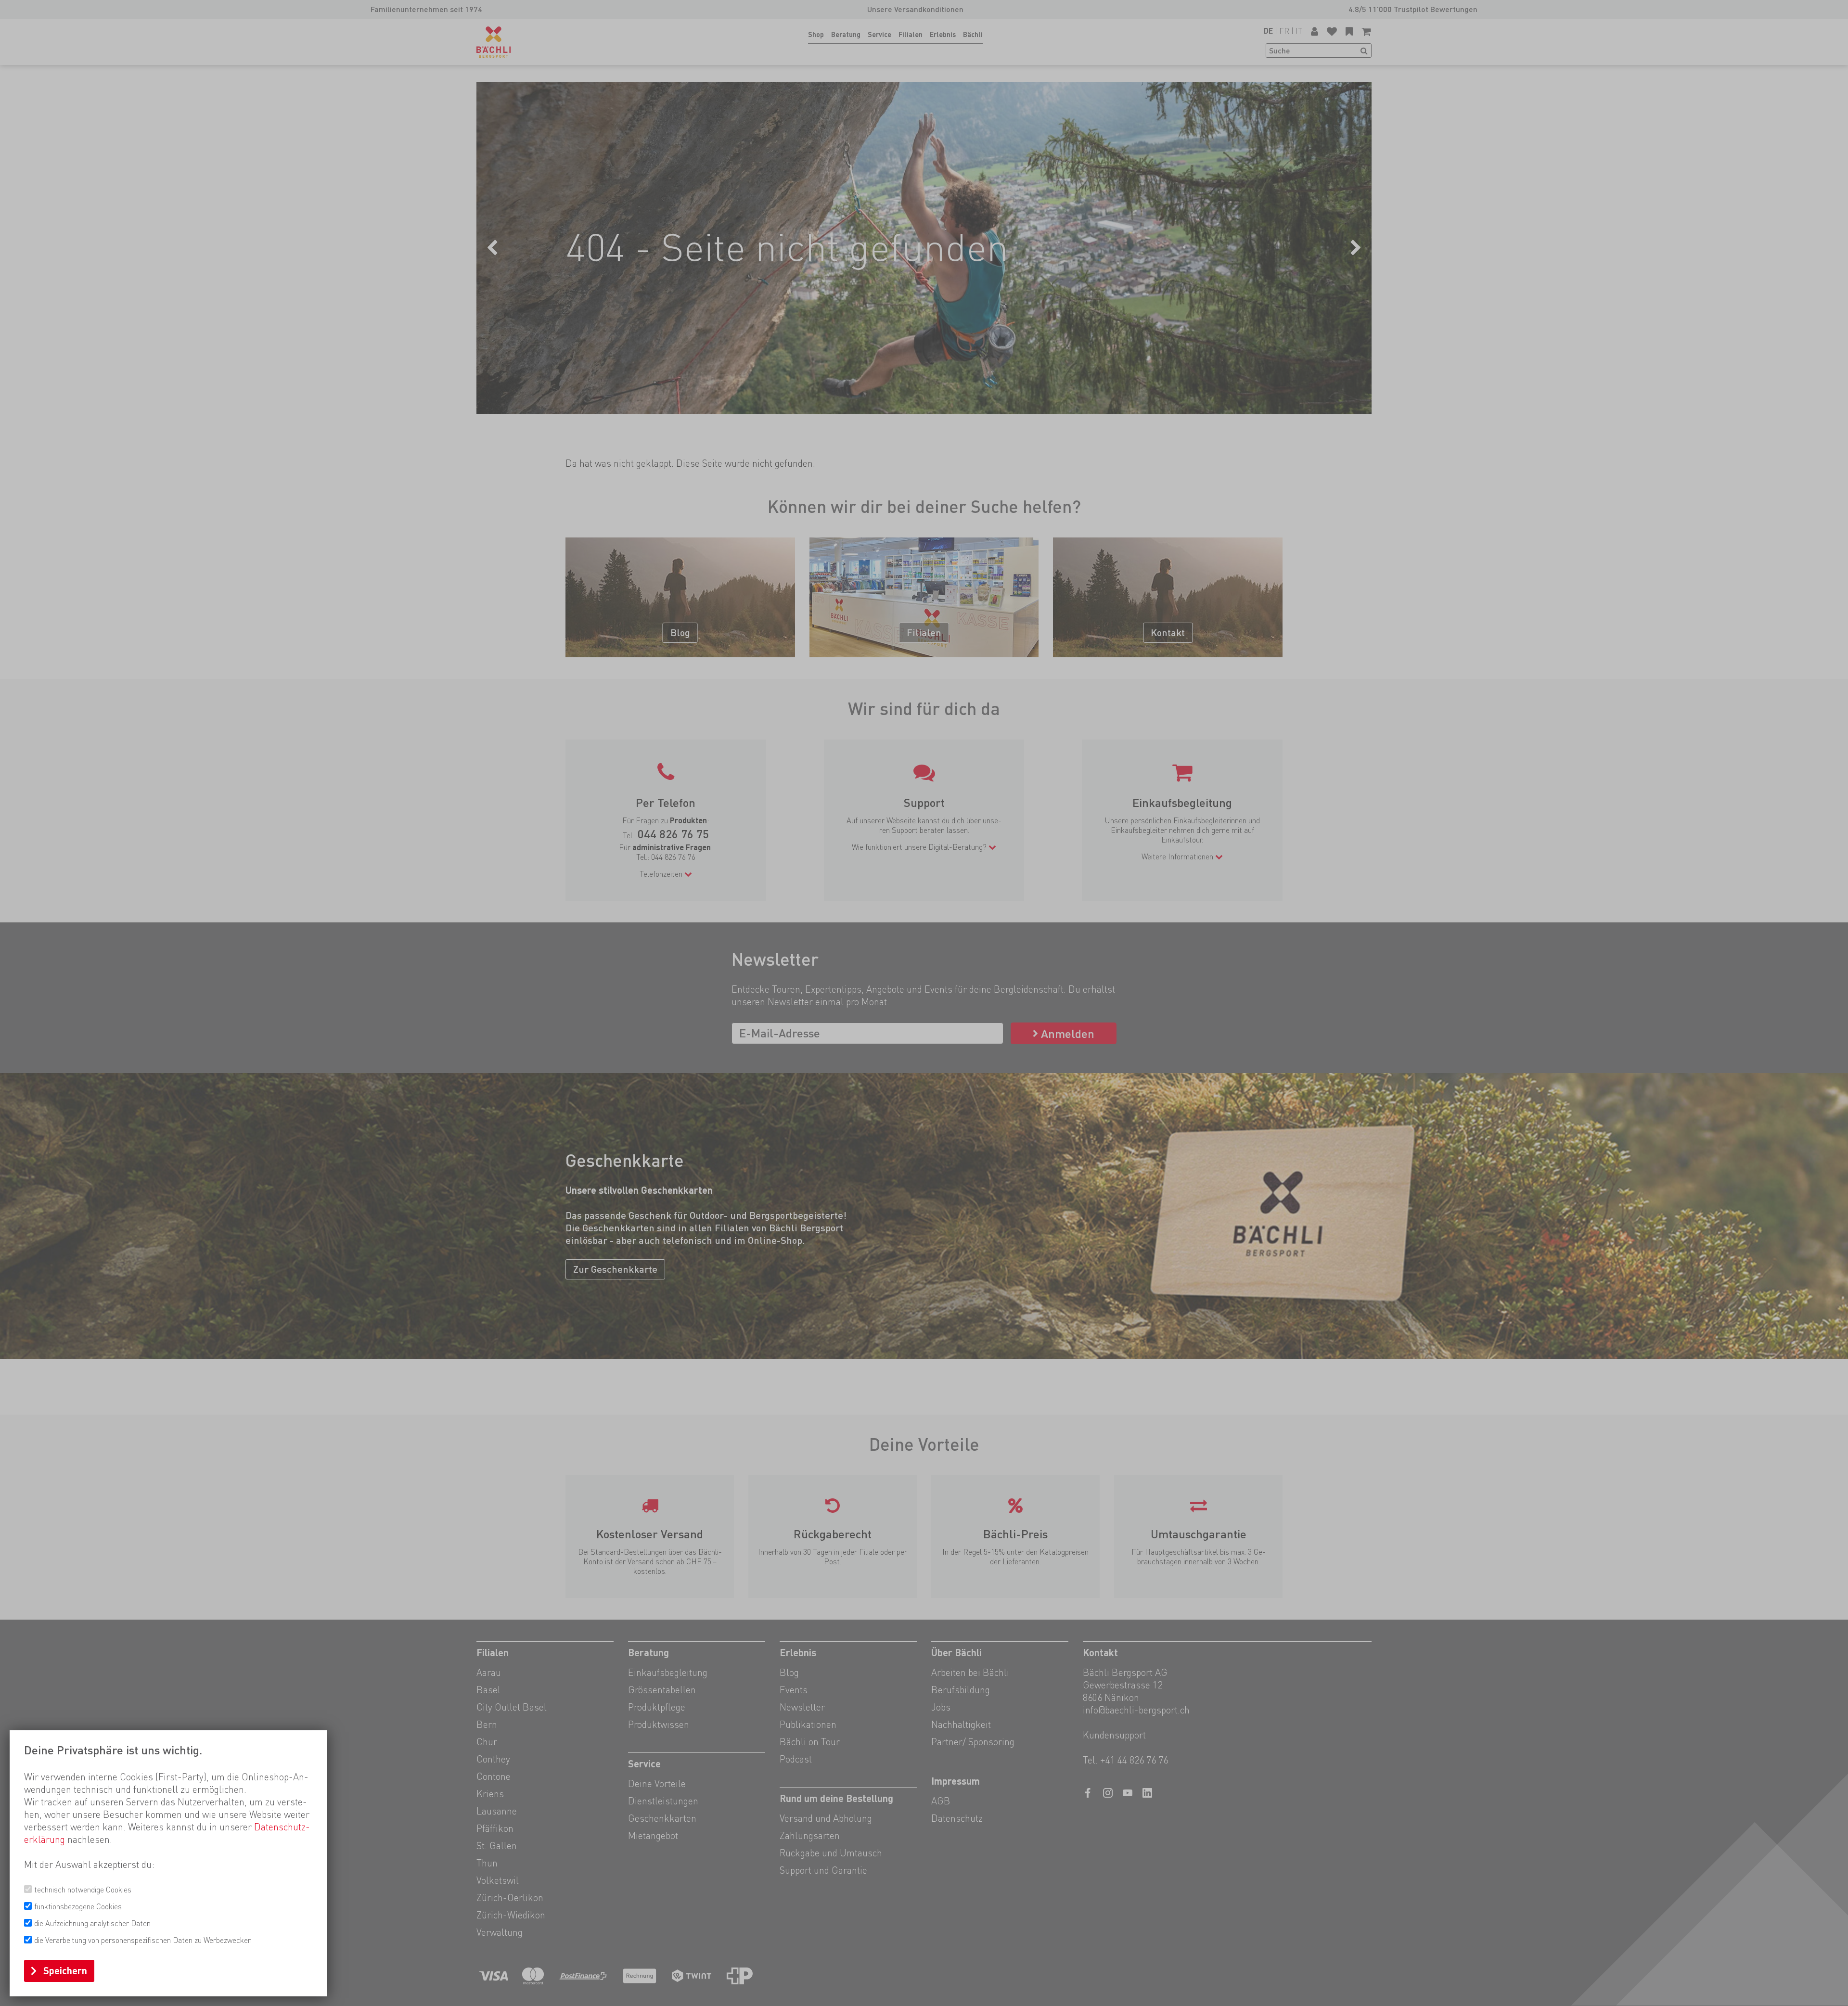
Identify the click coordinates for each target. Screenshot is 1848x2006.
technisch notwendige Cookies (83, 1890)
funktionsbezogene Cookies (78, 1907)
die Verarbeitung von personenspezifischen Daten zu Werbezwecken (143, 1940)
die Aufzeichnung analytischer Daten (92, 1923)
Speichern (65, 1971)
